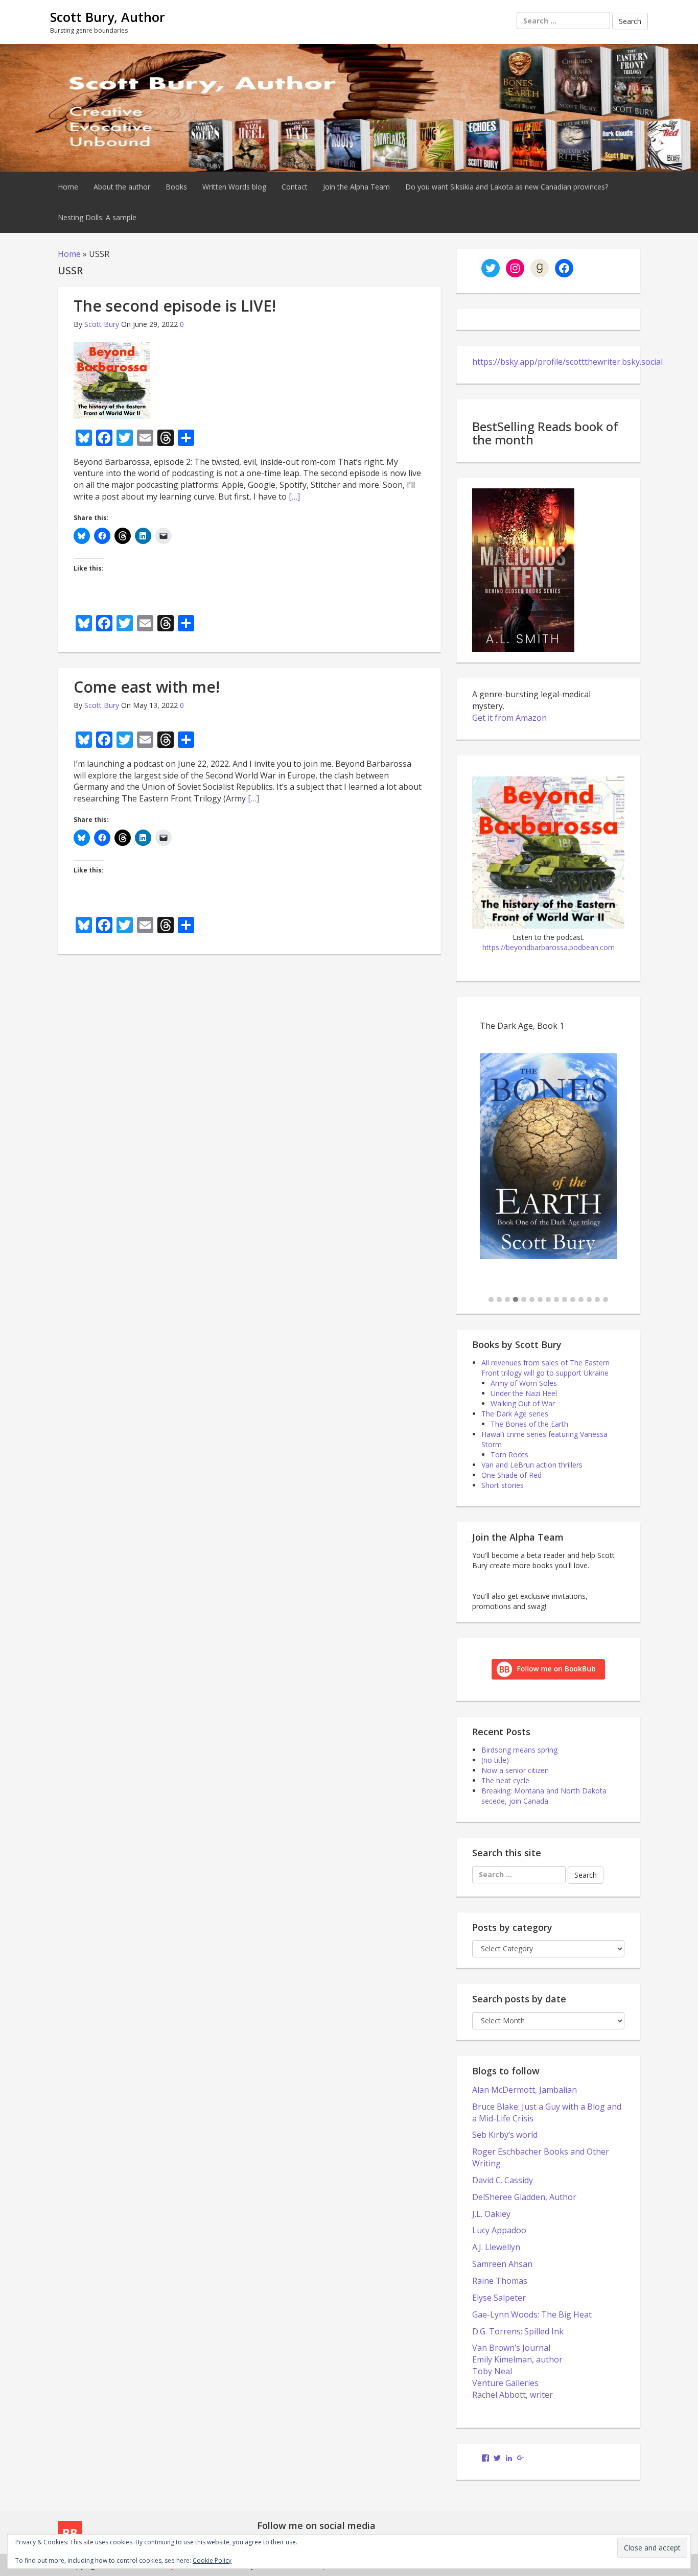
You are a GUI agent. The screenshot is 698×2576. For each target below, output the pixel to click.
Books (176, 187)
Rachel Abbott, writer (513, 2395)
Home (68, 187)
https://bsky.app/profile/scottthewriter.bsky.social (567, 362)
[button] (491, 1300)
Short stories (503, 1485)
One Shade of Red (511, 1475)
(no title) (495, 1760)
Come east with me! (147, 687)
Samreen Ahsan (502, 2264)
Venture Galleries (505, 2383)
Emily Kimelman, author (517, 2359)
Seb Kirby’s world (505, 2135)
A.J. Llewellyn (496, 2247)
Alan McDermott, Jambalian (525, 2090)
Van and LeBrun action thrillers (532, 1465)
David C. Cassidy (503, 2180)
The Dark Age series (515, 1414)
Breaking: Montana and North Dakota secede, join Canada (544, 1796)
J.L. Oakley (491, 2214)
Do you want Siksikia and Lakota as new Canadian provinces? (507, 187)
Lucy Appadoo (499, 2230)
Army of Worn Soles (524, 1383)
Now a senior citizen (515, 1770)
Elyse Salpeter (499, 2298)
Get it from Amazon (509, 718)
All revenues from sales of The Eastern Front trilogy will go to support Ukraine (545, 1368)
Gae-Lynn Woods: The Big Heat (532, 2314)
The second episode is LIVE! (175, 306)
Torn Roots (509, 1455)
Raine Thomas (500, 2281)
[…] (294, 497)
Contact (295, 187)
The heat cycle (505, 1780)
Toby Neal (492, 2371)
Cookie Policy (212, 2560)
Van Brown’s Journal (511, 2348)
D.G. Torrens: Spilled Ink (518, 2331)
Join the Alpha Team (356, 187)
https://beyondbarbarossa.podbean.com (549, 947)
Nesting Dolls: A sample (97, 217)
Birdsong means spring (519, 1750)
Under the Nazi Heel (524, 1393)
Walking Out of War (523, 1403)
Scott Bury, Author (108, 17)
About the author (122, 187)
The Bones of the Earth (529, 1424)
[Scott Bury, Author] (349, 107)
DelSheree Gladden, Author (524, 2197)
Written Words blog (234, 187)
